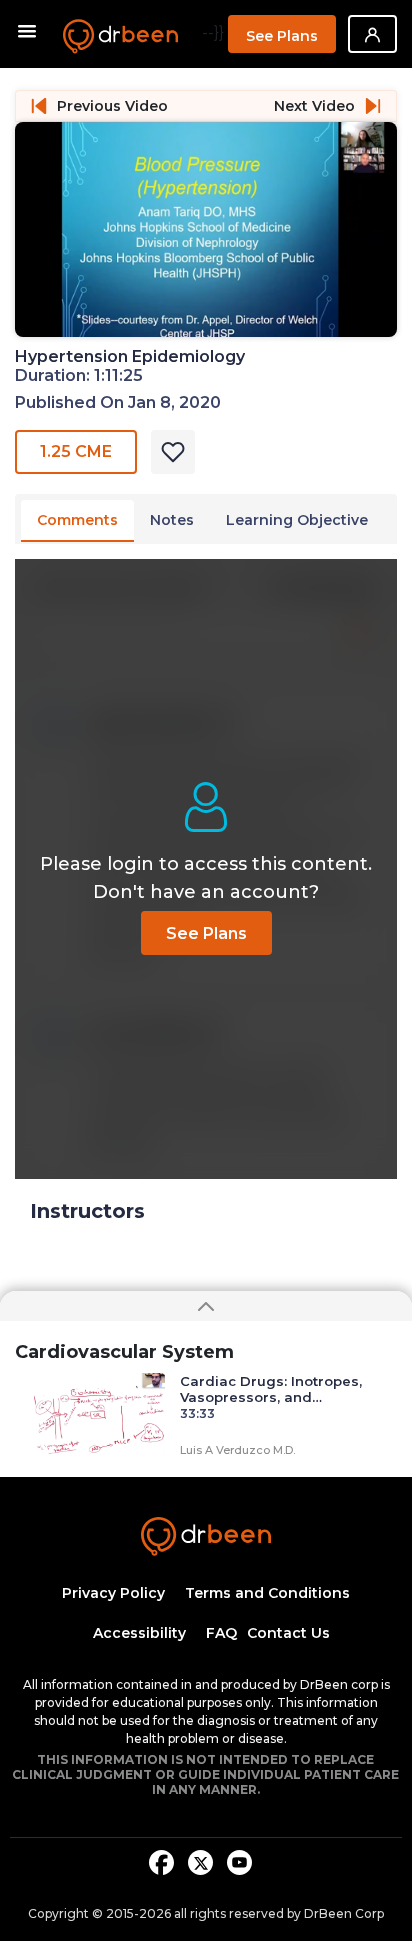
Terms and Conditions (267, 1593)
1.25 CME (76, 451)
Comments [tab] (77, 520)
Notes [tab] (172, 520)
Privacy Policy (113, 1593)
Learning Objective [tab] (297, 520)
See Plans (282, 36)
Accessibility (139, 1633)
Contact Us (288, 1633)
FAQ (221, 1633)
